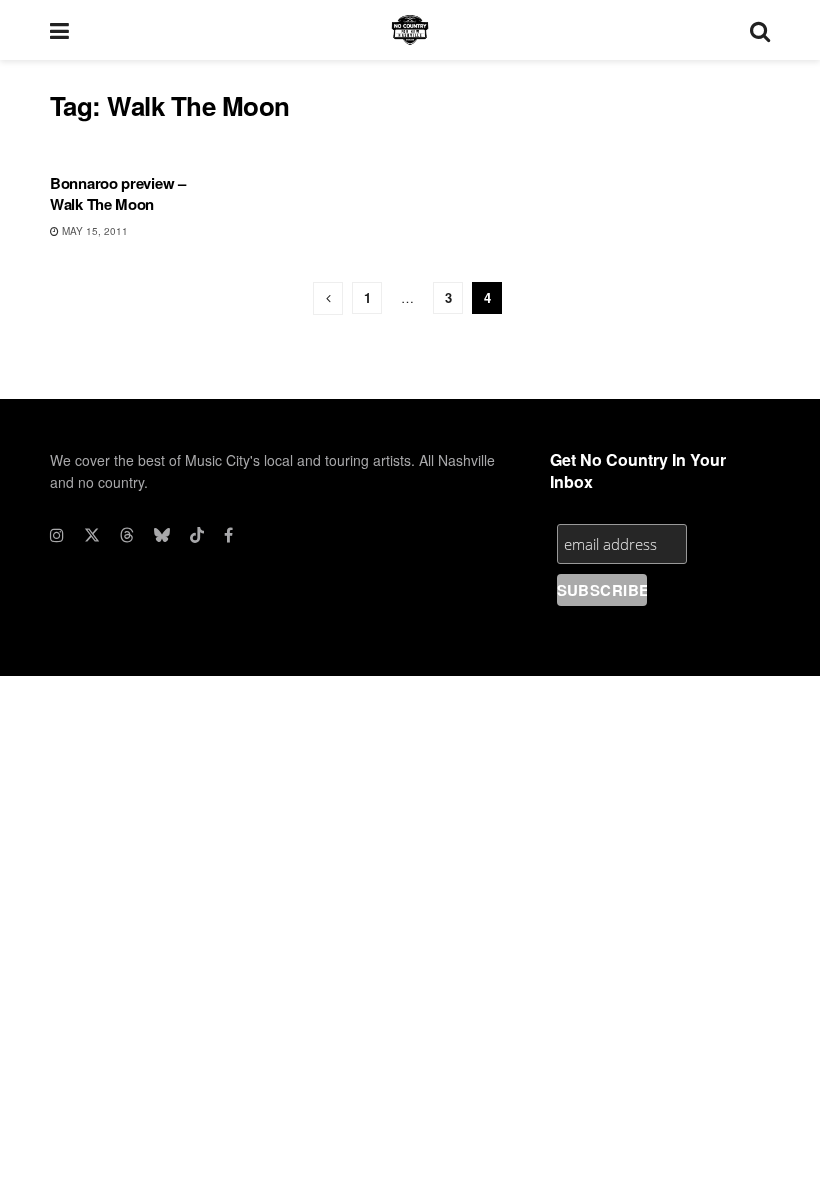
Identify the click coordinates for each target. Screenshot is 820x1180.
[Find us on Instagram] (57, 535)
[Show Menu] (59, 30)
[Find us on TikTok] (197, 535)
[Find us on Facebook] (228, 535)
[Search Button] (760, 30)
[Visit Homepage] (410, 30)
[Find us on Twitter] (92, 535)
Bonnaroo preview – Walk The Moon (118, 193)
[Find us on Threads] (127, 535)
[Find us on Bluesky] (162, 535)
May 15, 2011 (93, 231)
